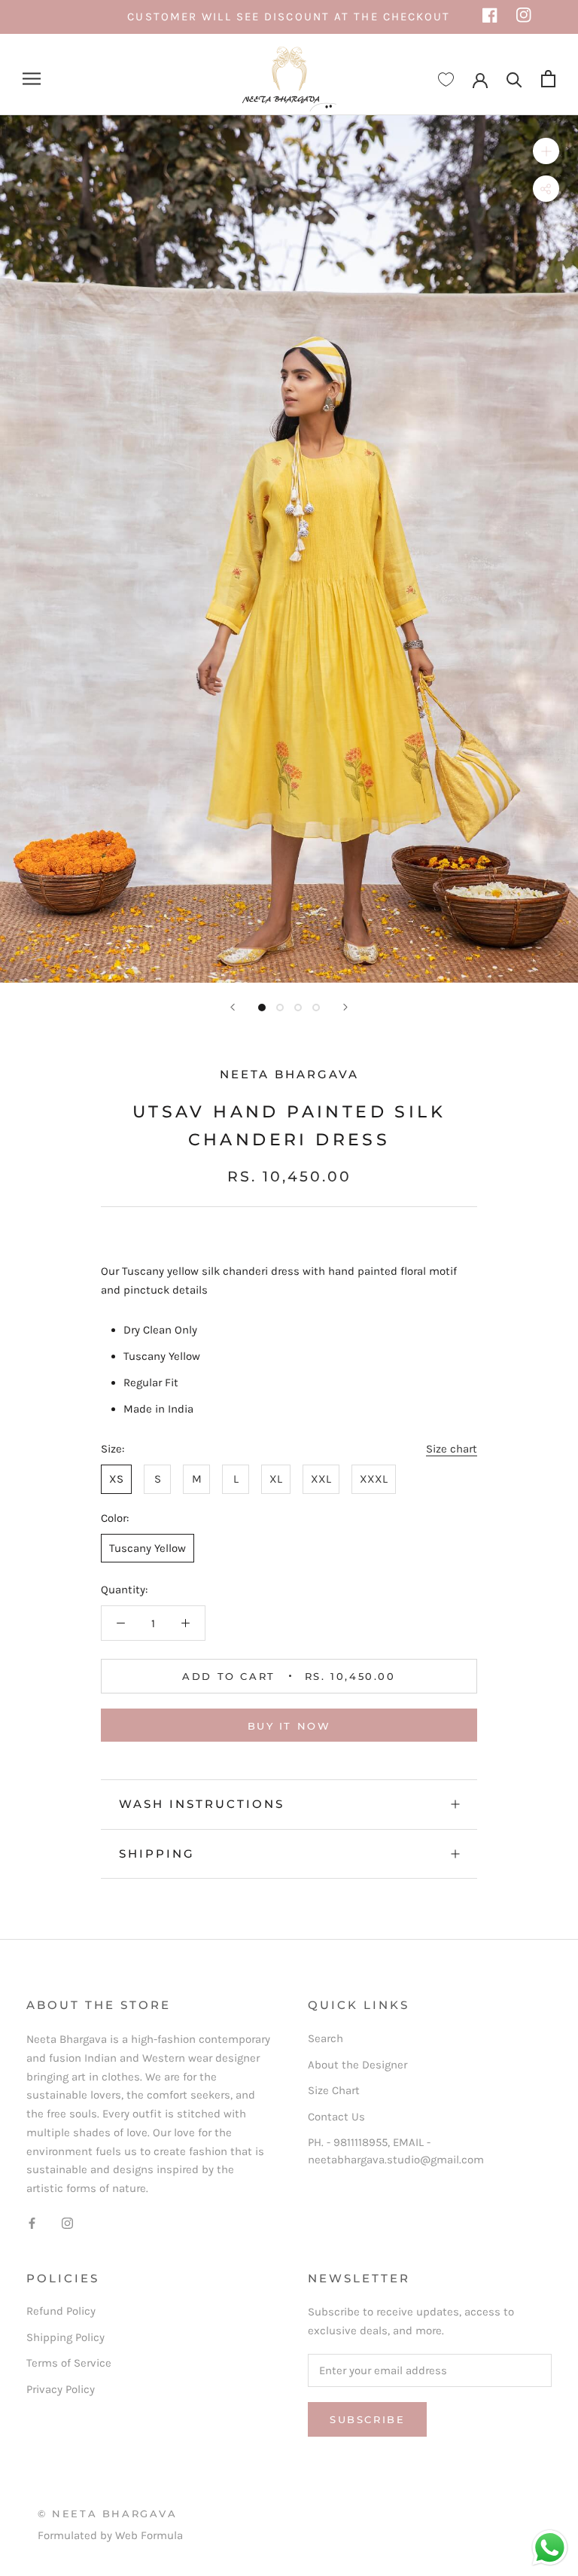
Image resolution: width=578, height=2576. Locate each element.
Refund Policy (61, 2311)
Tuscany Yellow (148, 1548)
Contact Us (336, 2117)
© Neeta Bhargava (108, 2514)
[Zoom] (546, 151)
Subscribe (367, 2419)
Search (326, 2038)
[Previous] (233, 1007)
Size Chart (334, 2090)
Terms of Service (69, 2363)
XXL (321, 1479)
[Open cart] (548, 79)
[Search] (514, 79)
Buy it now (289, 1726)
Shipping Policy (65, 2337)
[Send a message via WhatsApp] (550, 2548)
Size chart (452, 1449)
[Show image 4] (316, 1008)
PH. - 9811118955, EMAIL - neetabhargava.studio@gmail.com (396, 2151)
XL (276, 1479)
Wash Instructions (202, 1804)
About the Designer (357, 2065)
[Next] (345, 1007)
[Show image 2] (280, 1008)
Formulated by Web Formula (110, 2535)
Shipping (157, 1854)
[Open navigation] (32, 79)
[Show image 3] (298, 1008)
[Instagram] (67, 2222)
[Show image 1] (262, 1008)
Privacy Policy (61, 2389)
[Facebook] (32, 2222)
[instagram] (524, 17)
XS (116, 1479)
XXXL (374, 1479)
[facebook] (490, 17)
